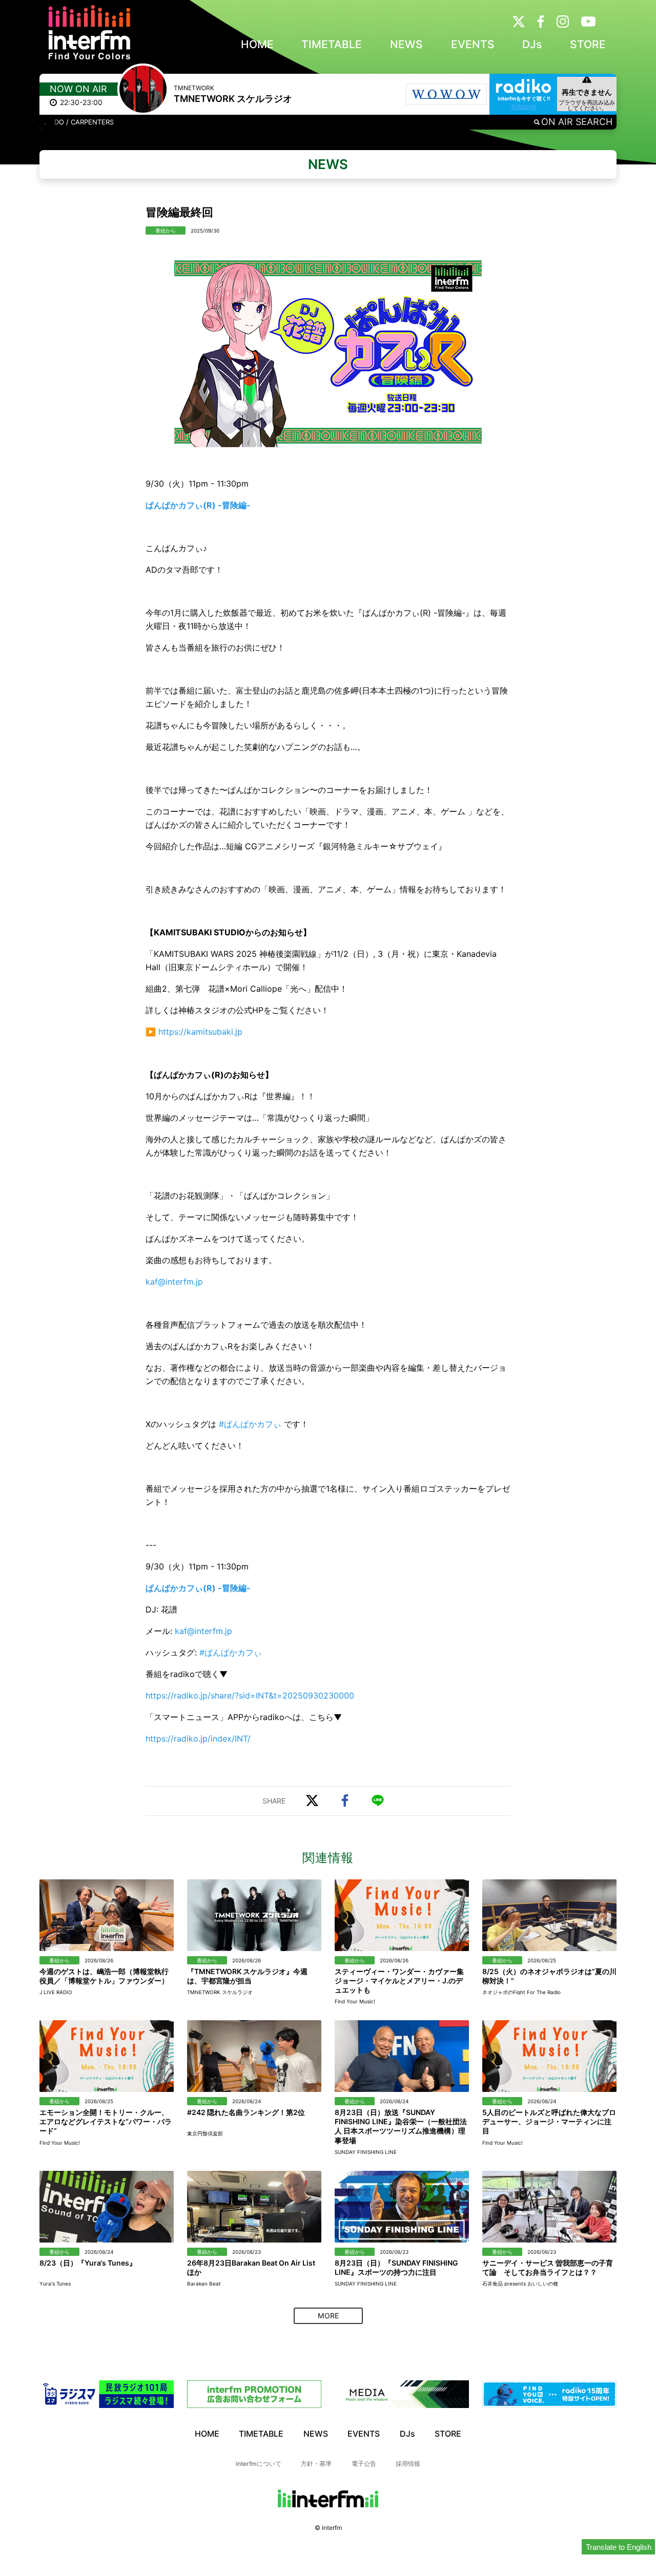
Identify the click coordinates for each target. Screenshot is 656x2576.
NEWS (406, 44)
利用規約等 (524, 107)
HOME (257, 44)
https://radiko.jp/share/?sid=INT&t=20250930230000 (250, 1695)
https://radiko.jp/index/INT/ (198, 1739)
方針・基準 (316, 2464)
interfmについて (259, 2464)
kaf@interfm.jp (174, 1282)
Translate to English (619, 2547)
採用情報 (408, 2464)
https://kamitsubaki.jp (200, 1032)
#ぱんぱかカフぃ (250, 1424)
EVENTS (473, 44)
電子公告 (364, 2464)
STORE (588, 44)
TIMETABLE (332, 44)
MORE (328, 2316)
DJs (532, 44)
